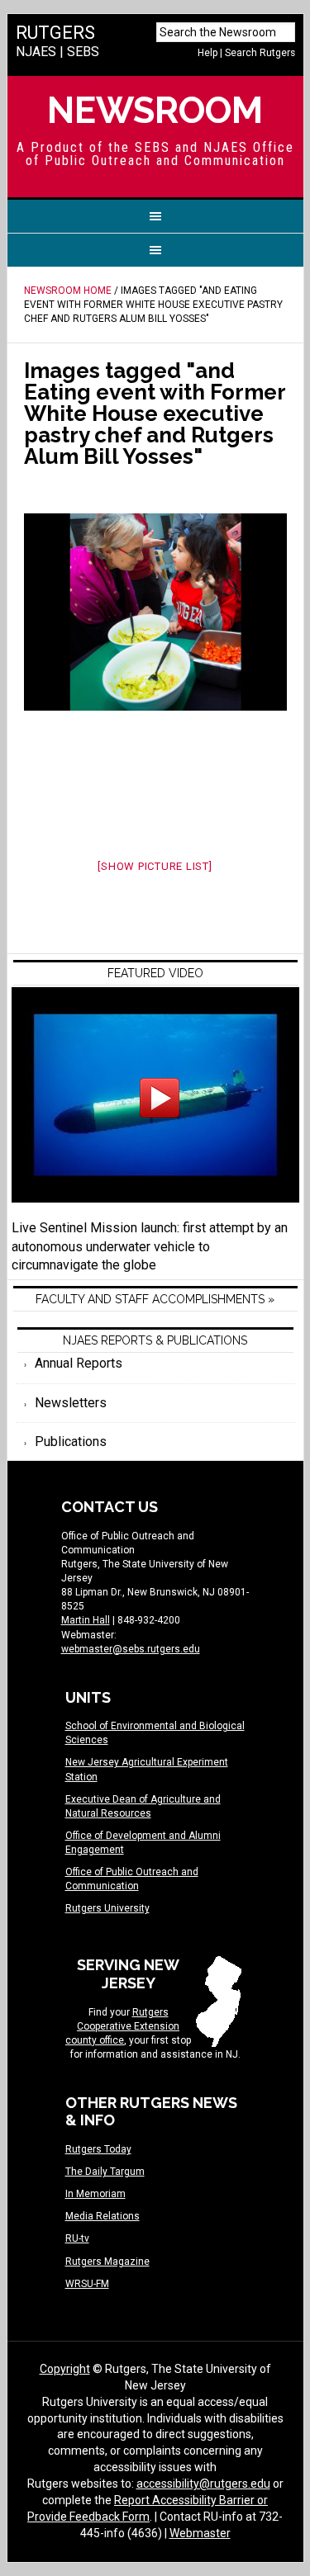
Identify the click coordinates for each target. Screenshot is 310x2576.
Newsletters (71, 1403)
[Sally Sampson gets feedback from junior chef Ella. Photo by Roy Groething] (155, 612)
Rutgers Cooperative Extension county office (122, 2026)
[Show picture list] (155, 866)
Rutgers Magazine (107, 2262)
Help (207, 53)
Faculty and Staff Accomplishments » (155, 1299)
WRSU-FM (87, 2284)
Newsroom (155, 110)
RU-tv (77, 2238)
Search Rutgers (260, 53)
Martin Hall (86, 1620)
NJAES (36, 52)
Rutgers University (107, 1908)
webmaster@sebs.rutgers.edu (131, 1649)
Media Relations (103, 2216)
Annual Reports (79, 1363)
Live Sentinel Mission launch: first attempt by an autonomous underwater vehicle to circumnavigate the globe (150, 1247)
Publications (71, 1442)
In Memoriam (95, 2194)
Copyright (65, 2369)
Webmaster (200, 2533)
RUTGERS (55, 33)
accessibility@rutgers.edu (203, 2484)
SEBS (83, 52)
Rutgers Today (98, 2149)
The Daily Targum (105, 2172)
